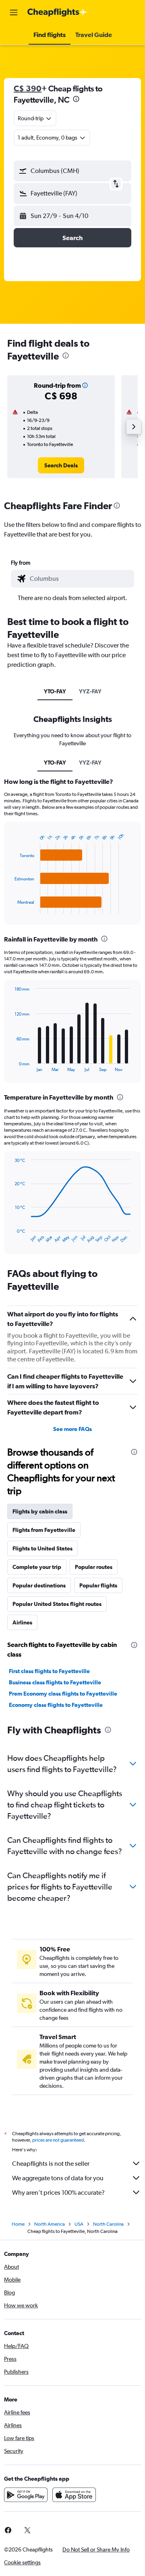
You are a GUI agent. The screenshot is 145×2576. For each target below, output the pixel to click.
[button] (14, 12)
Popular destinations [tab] (39, 1585)
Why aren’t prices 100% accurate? (58, 2193)
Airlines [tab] (22, 1622)
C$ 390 (28, 88)
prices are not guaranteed (58, 2140)
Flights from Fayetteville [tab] (44, 1530)
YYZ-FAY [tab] (90, 691)
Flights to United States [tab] (42, 1548)
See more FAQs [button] (72, 1429)
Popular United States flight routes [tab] (57, 1604)
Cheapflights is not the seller (51, 2164)
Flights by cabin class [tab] (40, 1511)
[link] (61, 465)
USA (79, 2224)
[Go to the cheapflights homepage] (57, 12)
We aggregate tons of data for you (58, 2178)
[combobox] (80, 579)
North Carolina (108, 2224)
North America (50, 2224)
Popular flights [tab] (98, 1585)
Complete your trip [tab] (37, 1567)
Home (18, 2224)
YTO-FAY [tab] (55, 691)
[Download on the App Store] (74, 2495)
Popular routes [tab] (94, 1567)
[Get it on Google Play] (26, 2495)
